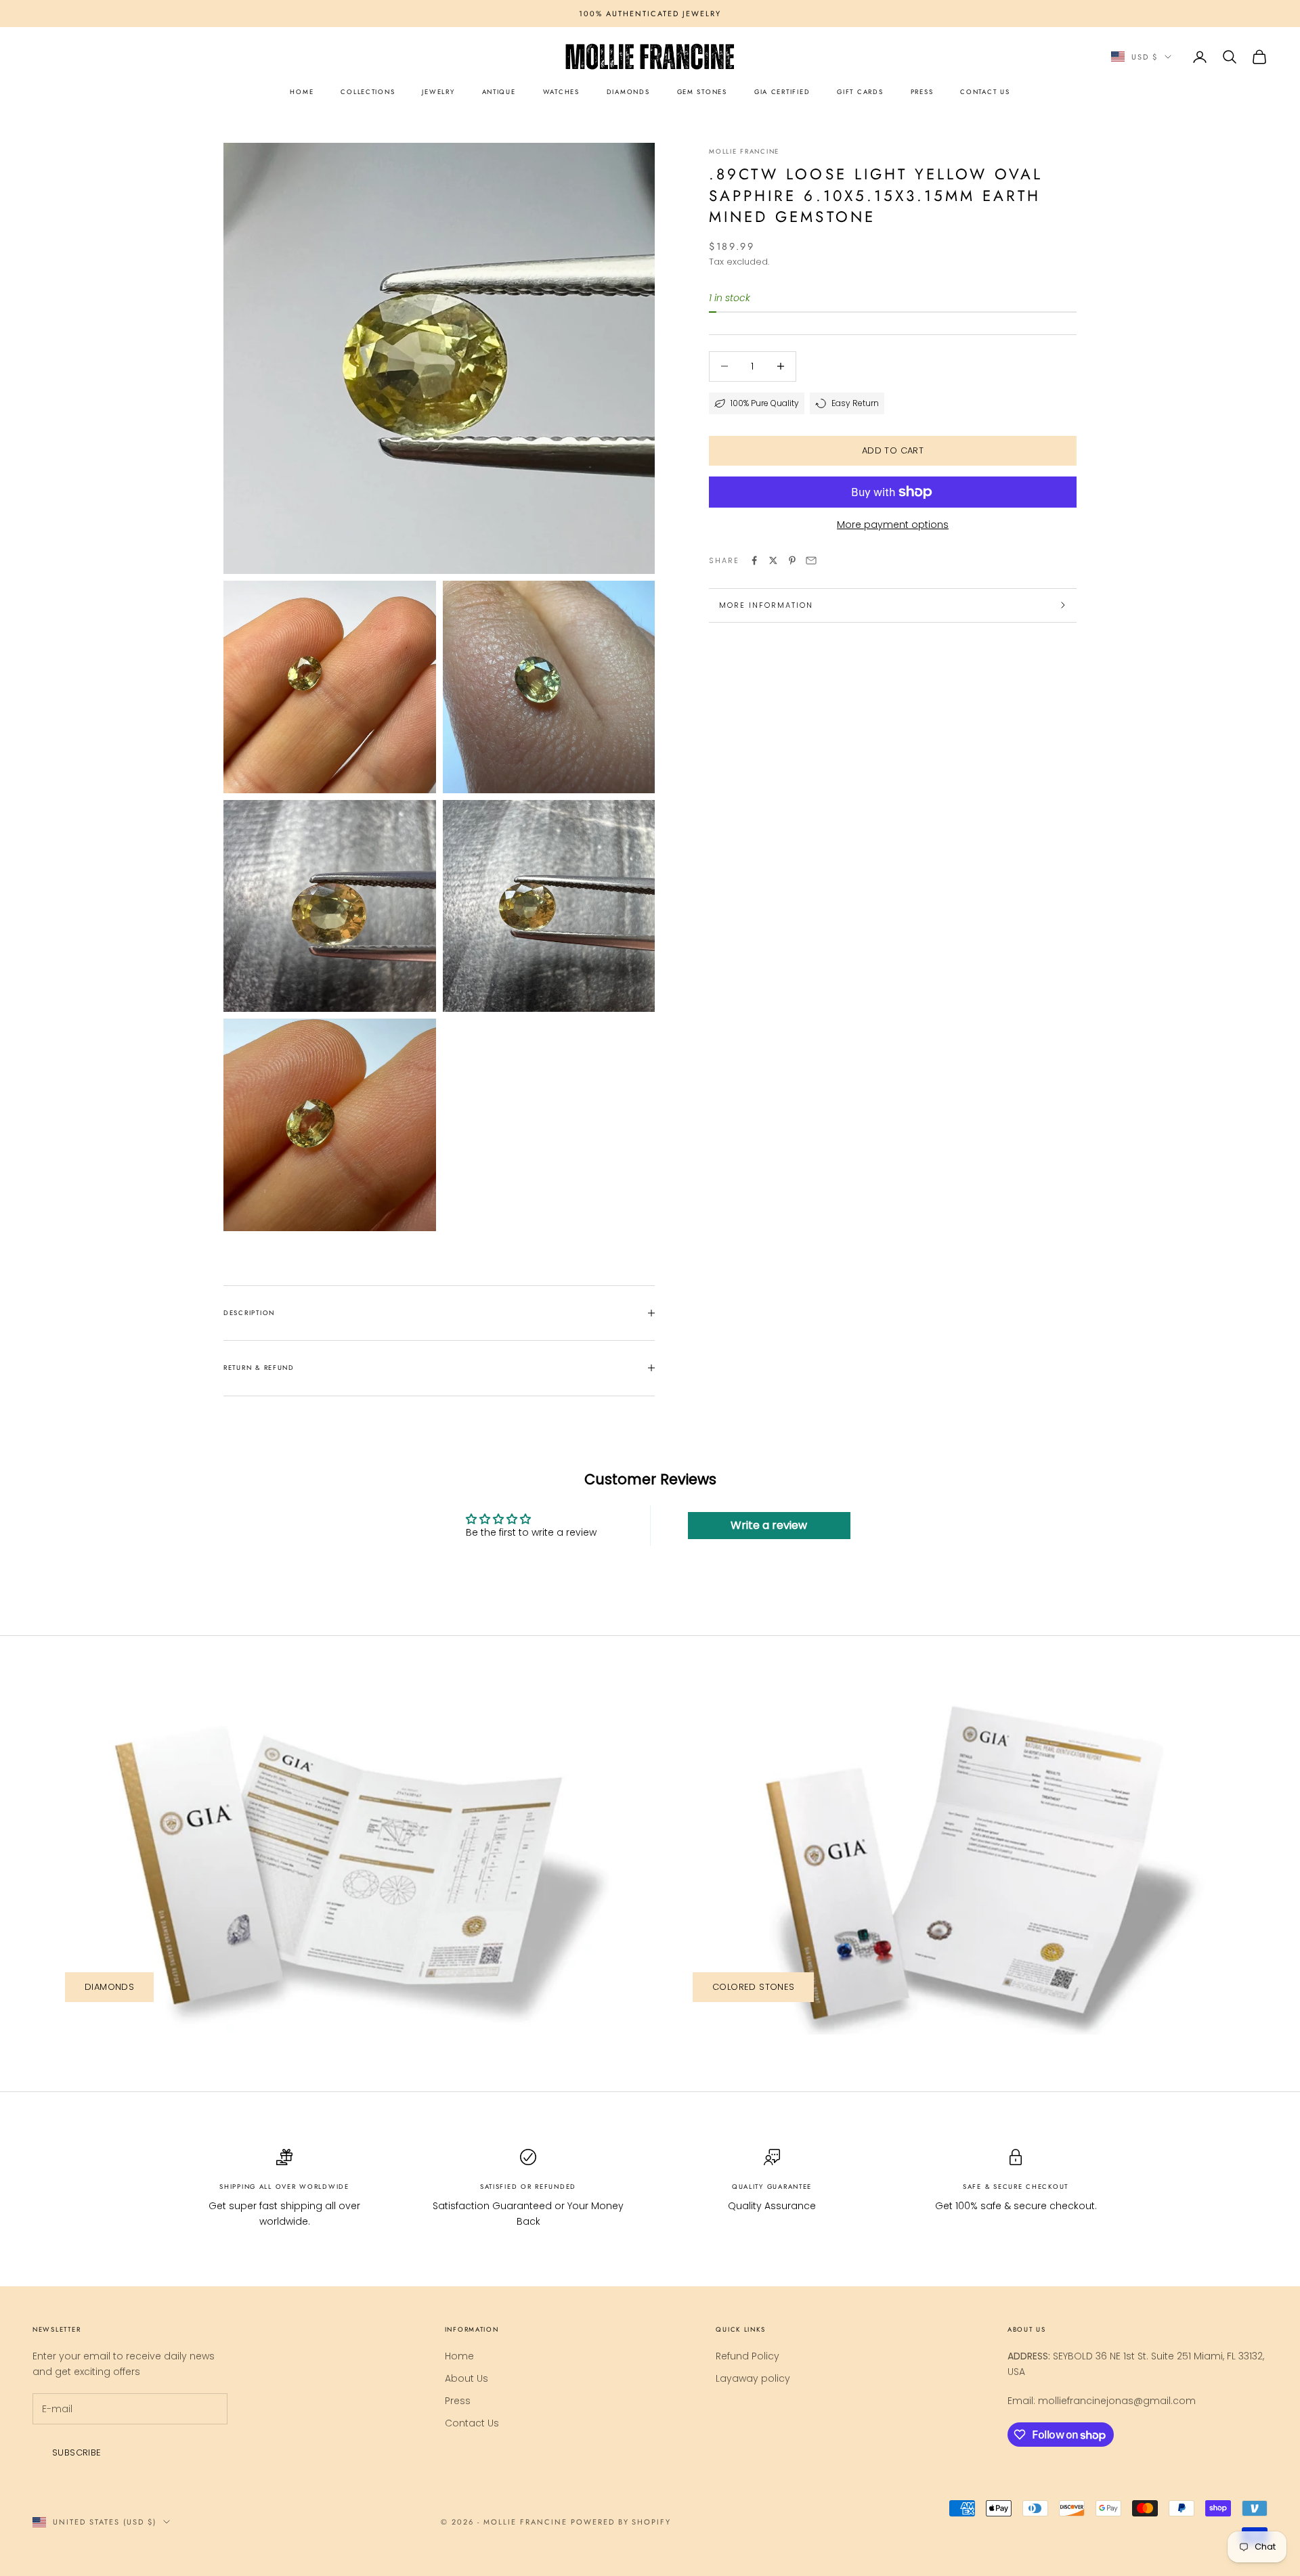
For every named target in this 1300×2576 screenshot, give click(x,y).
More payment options (893, 525)
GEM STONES (702, 92)
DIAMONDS (628, 92)
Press (458, 2401)
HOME (302, 92)
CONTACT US (985, 92)
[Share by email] (811, 560)
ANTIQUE (499, 92)
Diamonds (109, 1987)
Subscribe (77, 2452)
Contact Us (472, 2423)
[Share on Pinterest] (792, 560)
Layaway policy (753, 2378)
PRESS (922, 92)
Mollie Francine (744, 152)
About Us (467, 2378)
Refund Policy (747, 2356)
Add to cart (893, 450)
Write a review (769, 1525)
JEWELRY (438, 92)
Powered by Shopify (621, 2522)
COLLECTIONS (368, 92)
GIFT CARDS (860, 92)
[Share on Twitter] (773, 560)
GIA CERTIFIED (782, 92)
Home (459, 2356)
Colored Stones (753, 1987)
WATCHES (561, 92)
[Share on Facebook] (754, 560)
